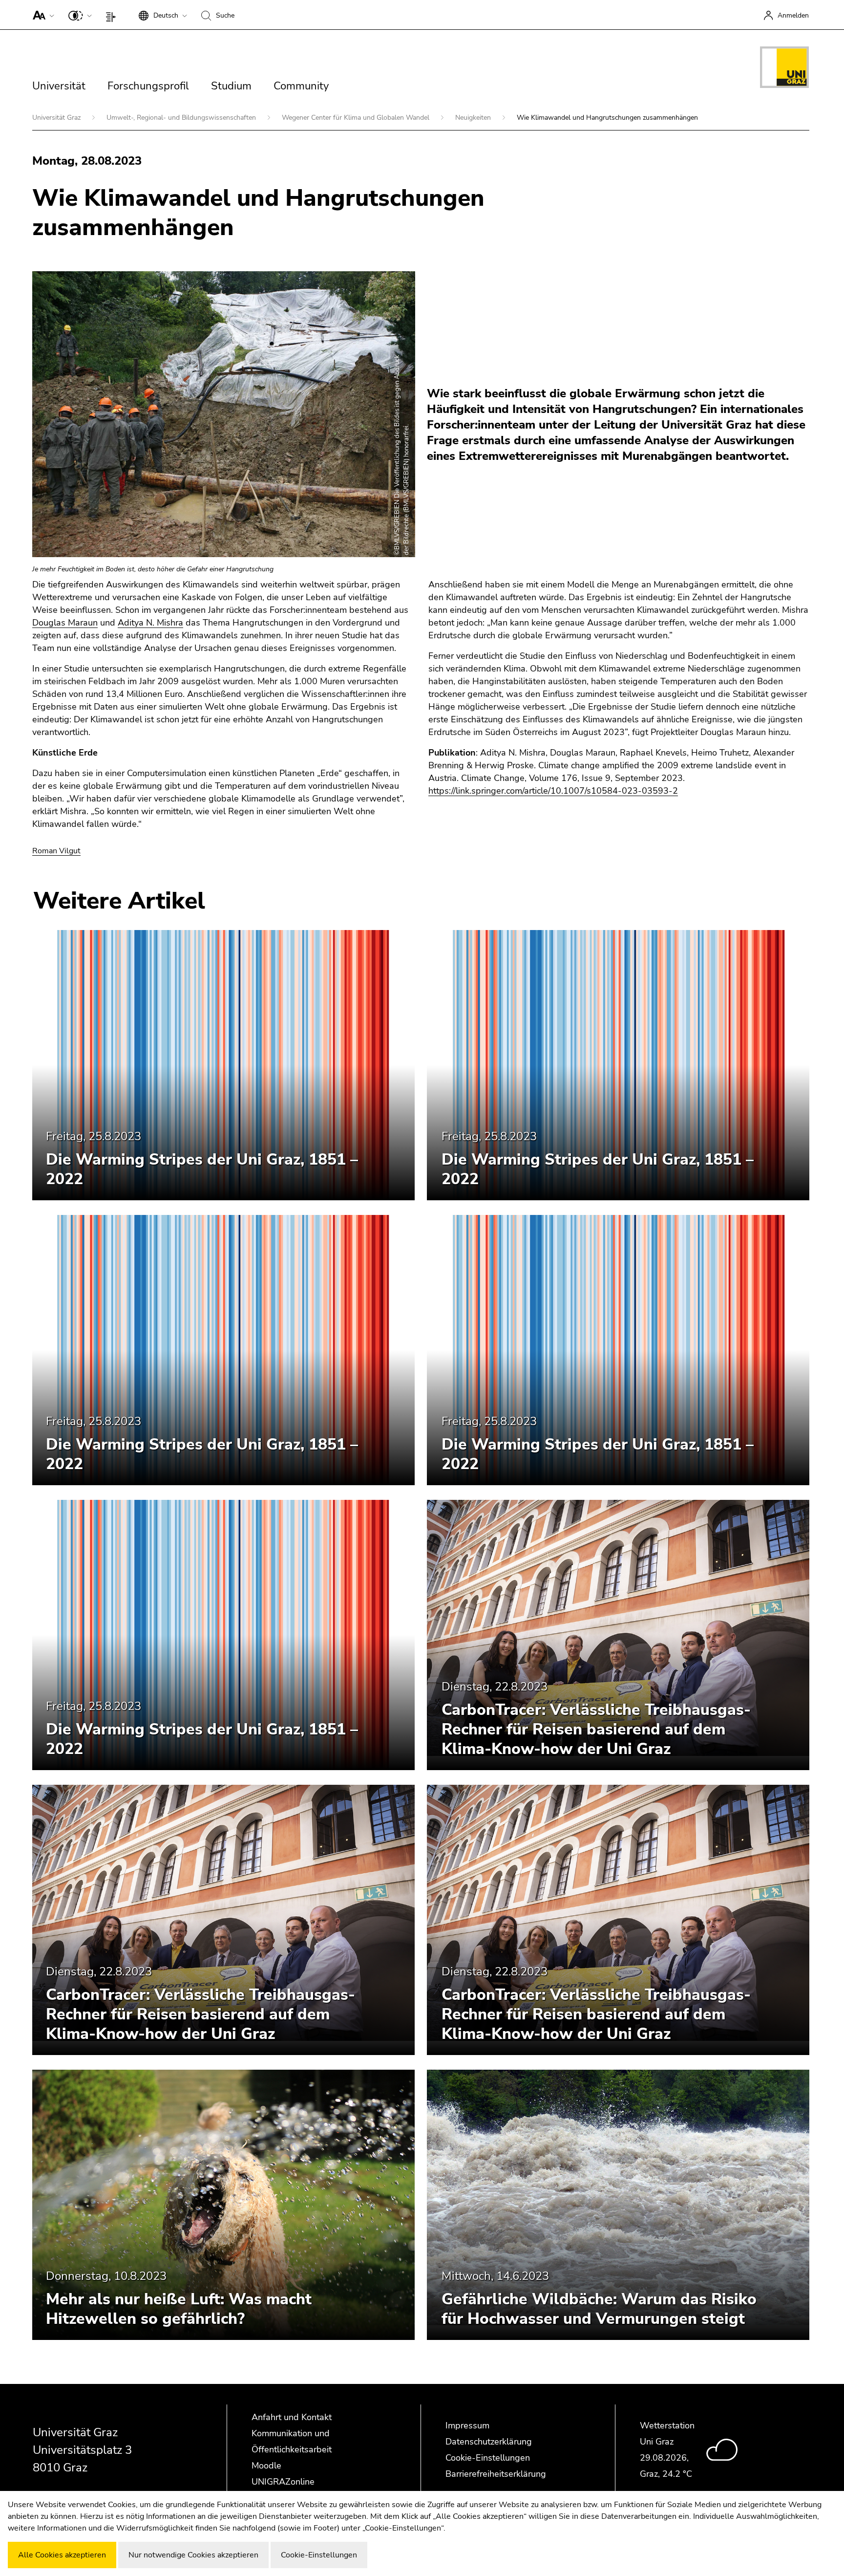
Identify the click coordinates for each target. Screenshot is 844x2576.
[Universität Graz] (784, 69)
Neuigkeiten (474, 118)
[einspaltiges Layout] (113, 15)
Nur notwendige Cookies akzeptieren (193, 2555)
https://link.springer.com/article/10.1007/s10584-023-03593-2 (553, 791)
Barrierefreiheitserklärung (496, 2474)
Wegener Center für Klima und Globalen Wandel (357, 118)
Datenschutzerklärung (489, 2442)
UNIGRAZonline (283, 2482)
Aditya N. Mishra (150, 623)
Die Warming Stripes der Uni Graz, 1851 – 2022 (202, 1169)
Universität (59, 86)
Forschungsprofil (148, 86)
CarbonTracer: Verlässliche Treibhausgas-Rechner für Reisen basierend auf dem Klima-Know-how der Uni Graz (596, 1729)
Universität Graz (57, 118)
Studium (231, 86)
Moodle (266, 2466)
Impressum (467, 2425)
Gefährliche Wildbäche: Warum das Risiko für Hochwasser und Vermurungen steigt (599, 2309)
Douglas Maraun (65, 623)
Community (301, 86)
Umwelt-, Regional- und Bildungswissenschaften (182, 118)
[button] (41, 15)
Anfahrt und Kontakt (292, 2417)
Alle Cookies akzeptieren (62, 2555)
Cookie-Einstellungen (488, 2458)
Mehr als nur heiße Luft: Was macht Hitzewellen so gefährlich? (179, 2309)
